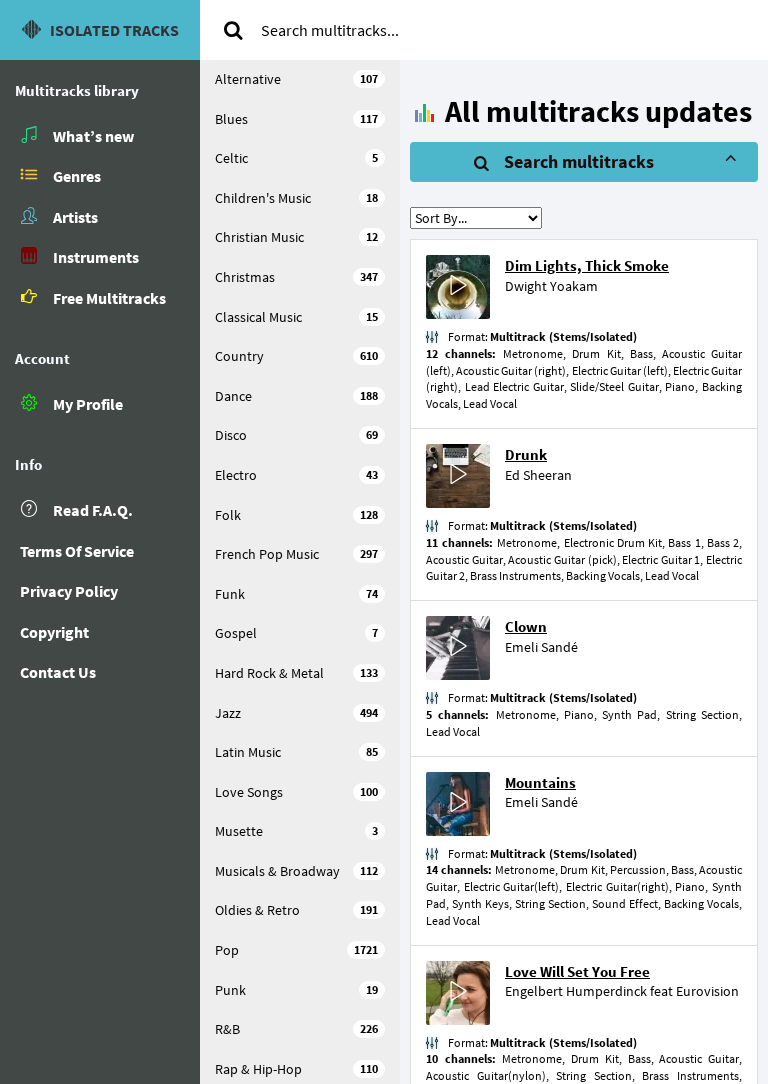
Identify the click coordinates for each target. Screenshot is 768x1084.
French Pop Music (296, 554)
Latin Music (296, 752)
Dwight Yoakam (551, 286)
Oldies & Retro (296, 910)
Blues (296, 119)
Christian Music (296, 237)
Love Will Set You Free (577, 971)
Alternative (296, 79)
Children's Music (296, 198)
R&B (296, 1029)
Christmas (296, 277)
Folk (296, 515)
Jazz (296, 713)
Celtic (296, 158)
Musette (296, 831)
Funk (296, 594)
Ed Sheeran (538, 475)
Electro (296, 475)
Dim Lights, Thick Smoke (587, 265)
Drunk (526, 454)
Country (296, 356)
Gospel (296, 633)
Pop (296, 950)
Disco (296, 435)
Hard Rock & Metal (296, 673)
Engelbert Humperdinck (576, 991)
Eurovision (707, 991)
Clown (526, 626)
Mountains (540, 782)
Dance (296, 396)
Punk (296, 990)
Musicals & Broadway (296, 871)
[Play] (458, 287)
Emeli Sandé (541, 647)
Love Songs (296, 792)
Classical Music (296, 317)
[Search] (233, 30)
